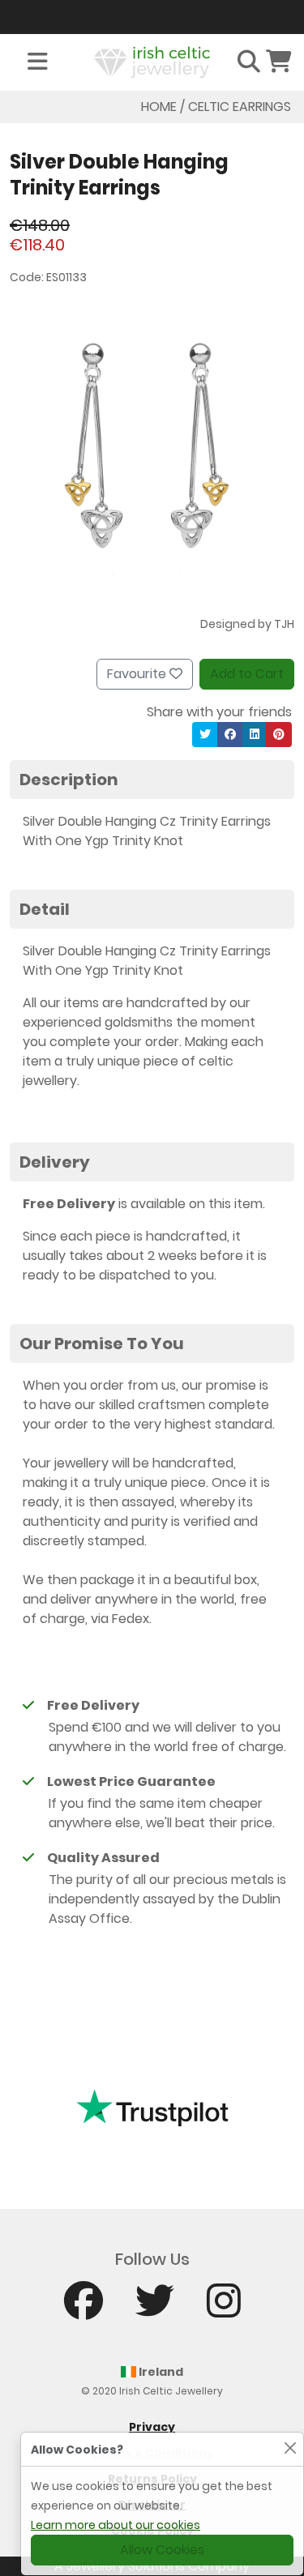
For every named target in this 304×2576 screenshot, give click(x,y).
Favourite (138, 674)
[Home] (152, 61)
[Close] (290, 2448)
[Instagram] (224, 2308)
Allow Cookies (162, 2550)
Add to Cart (247, 674)
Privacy (152, 2427)
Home (159, 107)
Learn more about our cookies (116, 2525)
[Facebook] (83, 2308)
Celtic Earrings (240, 107)
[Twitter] (155, 2308)
